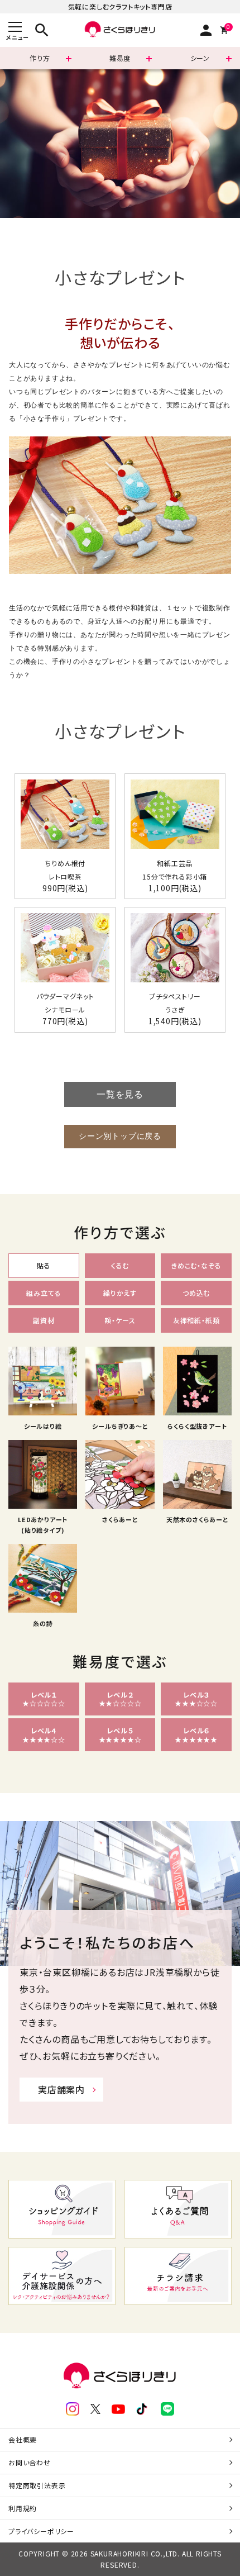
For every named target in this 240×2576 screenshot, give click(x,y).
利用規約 (23, 2508)
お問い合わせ (30, 2462)
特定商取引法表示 (37, 2485)
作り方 (40, 58)
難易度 (120, 58)
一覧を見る (120, 1094)
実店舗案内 (61, 2089)
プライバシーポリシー (41, 2531)
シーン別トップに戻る (120, 1136)
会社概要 (23, 2439)
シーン (200, 58)
